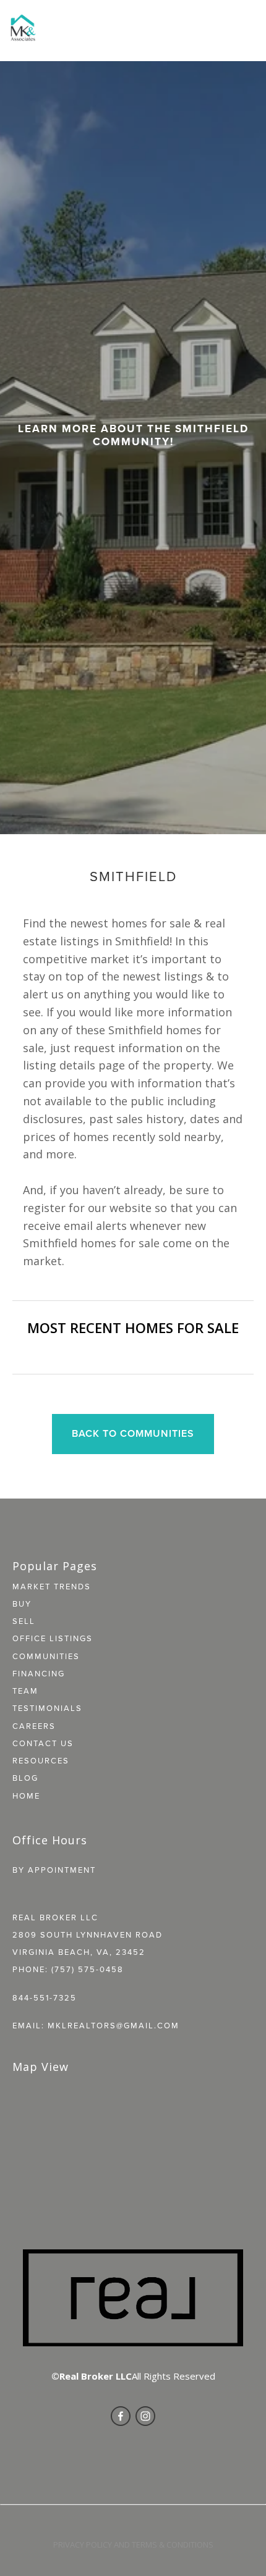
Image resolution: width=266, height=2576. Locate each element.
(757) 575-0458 (88, 1969)
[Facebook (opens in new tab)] (121, 2416)
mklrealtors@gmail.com (114, 2025)
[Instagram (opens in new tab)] (145, 2416)
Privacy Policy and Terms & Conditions (133, 2545)
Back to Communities (133, 1433)
